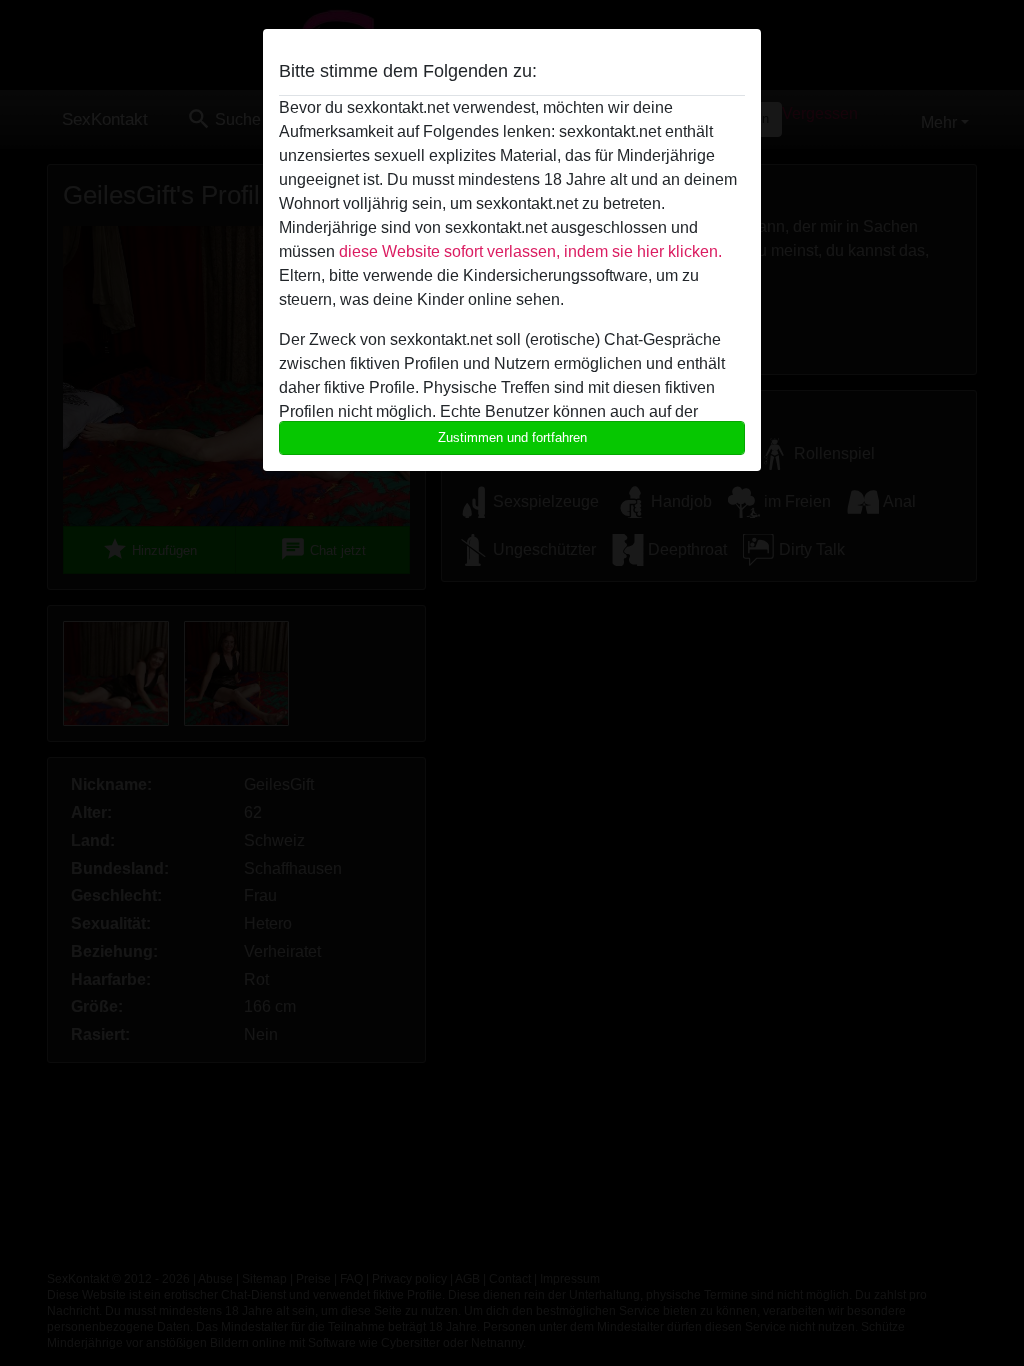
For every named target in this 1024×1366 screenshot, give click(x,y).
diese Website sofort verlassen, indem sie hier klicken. (530, 251)
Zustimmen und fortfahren (512, 437)
